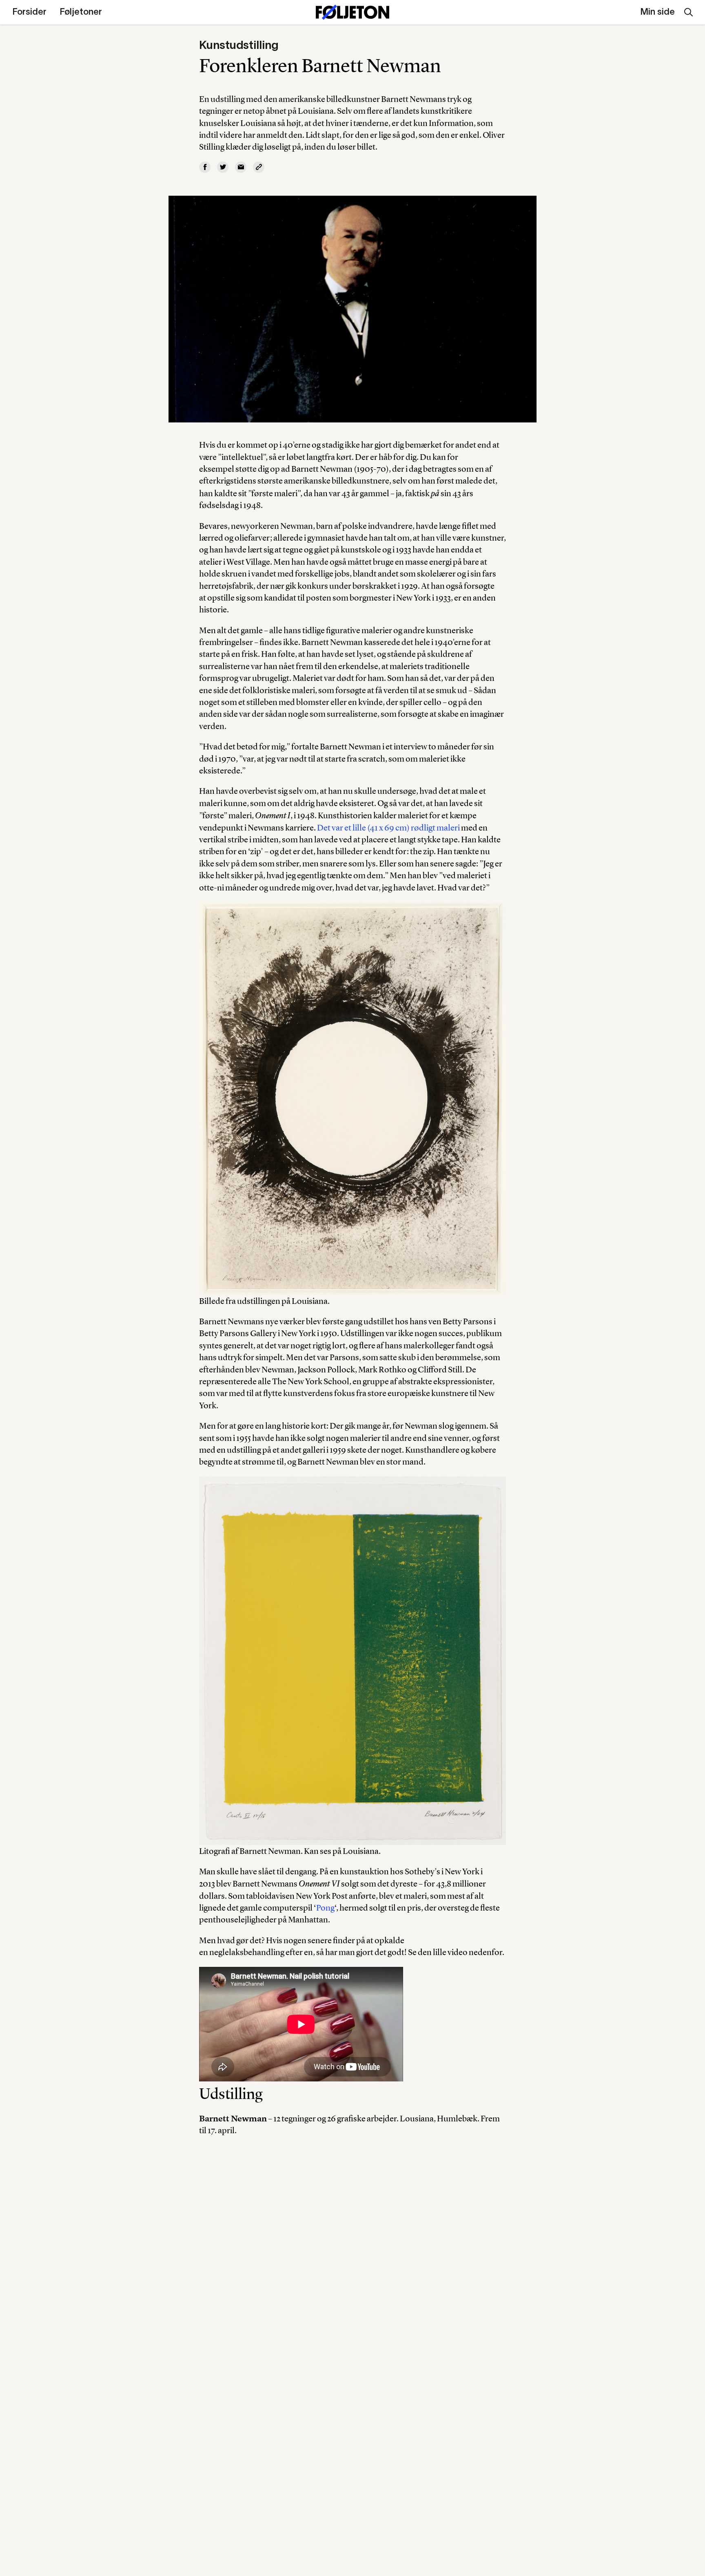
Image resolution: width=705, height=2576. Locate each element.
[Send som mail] (241, 167)
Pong (325, 1908)
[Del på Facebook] (205, 167)
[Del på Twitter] (223, 167)
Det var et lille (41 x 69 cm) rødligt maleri (388, 827)
